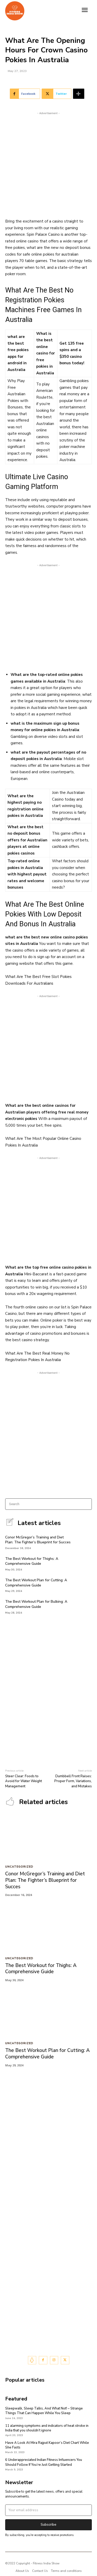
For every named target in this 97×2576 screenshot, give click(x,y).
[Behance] (32, 2360)
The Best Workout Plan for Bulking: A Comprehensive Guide (36, 1604)
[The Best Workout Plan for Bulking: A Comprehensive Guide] (84, 1606)
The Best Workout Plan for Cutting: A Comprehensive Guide (36, 1583)
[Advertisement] (48, 164)
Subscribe (48, 2525)
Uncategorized (19, 1867)
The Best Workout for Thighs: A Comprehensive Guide (32, 1561)
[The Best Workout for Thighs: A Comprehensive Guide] (84, 1563)
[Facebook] (43, 2360)
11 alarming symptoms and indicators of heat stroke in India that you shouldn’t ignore (47, 2428)
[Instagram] (54, 2360)
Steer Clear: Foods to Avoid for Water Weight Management (24, 1781)
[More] (79, 94)
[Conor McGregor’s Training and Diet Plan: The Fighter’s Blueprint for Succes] (84, 1542)
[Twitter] (65, 2360)
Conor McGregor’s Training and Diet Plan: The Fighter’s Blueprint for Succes (38, 1540)
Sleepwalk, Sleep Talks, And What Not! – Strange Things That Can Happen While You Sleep (44, 2411)
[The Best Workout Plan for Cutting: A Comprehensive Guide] (84, 1585)
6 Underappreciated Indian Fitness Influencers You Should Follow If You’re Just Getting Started (44, 2462)
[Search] (86, 1504)
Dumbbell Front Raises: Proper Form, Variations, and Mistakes (73, 1781)
